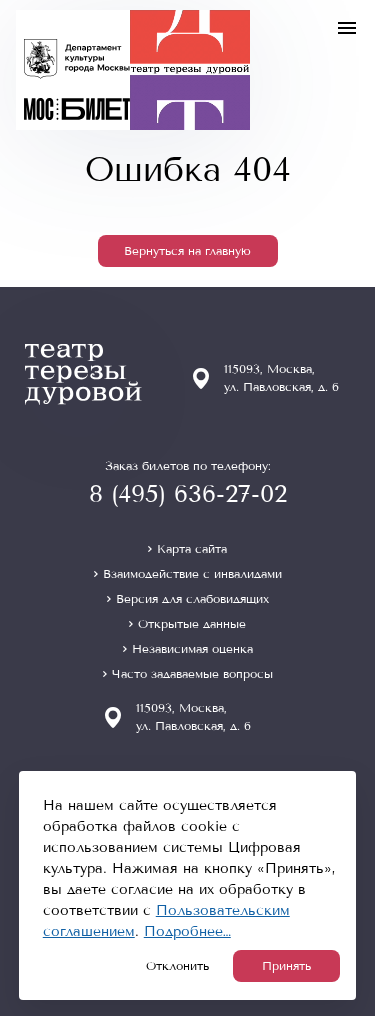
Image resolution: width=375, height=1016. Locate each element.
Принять (286, 966)
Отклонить (177, 966)
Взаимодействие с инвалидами (192, 574)
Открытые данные (192, 624)
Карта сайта (192, 549)
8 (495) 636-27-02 (188, 494)
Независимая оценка (192, 649)
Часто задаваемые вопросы (192, 674)
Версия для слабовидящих (192, 599)
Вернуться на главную (187, 251)
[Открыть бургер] (347, 28)
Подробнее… (187, 931)
